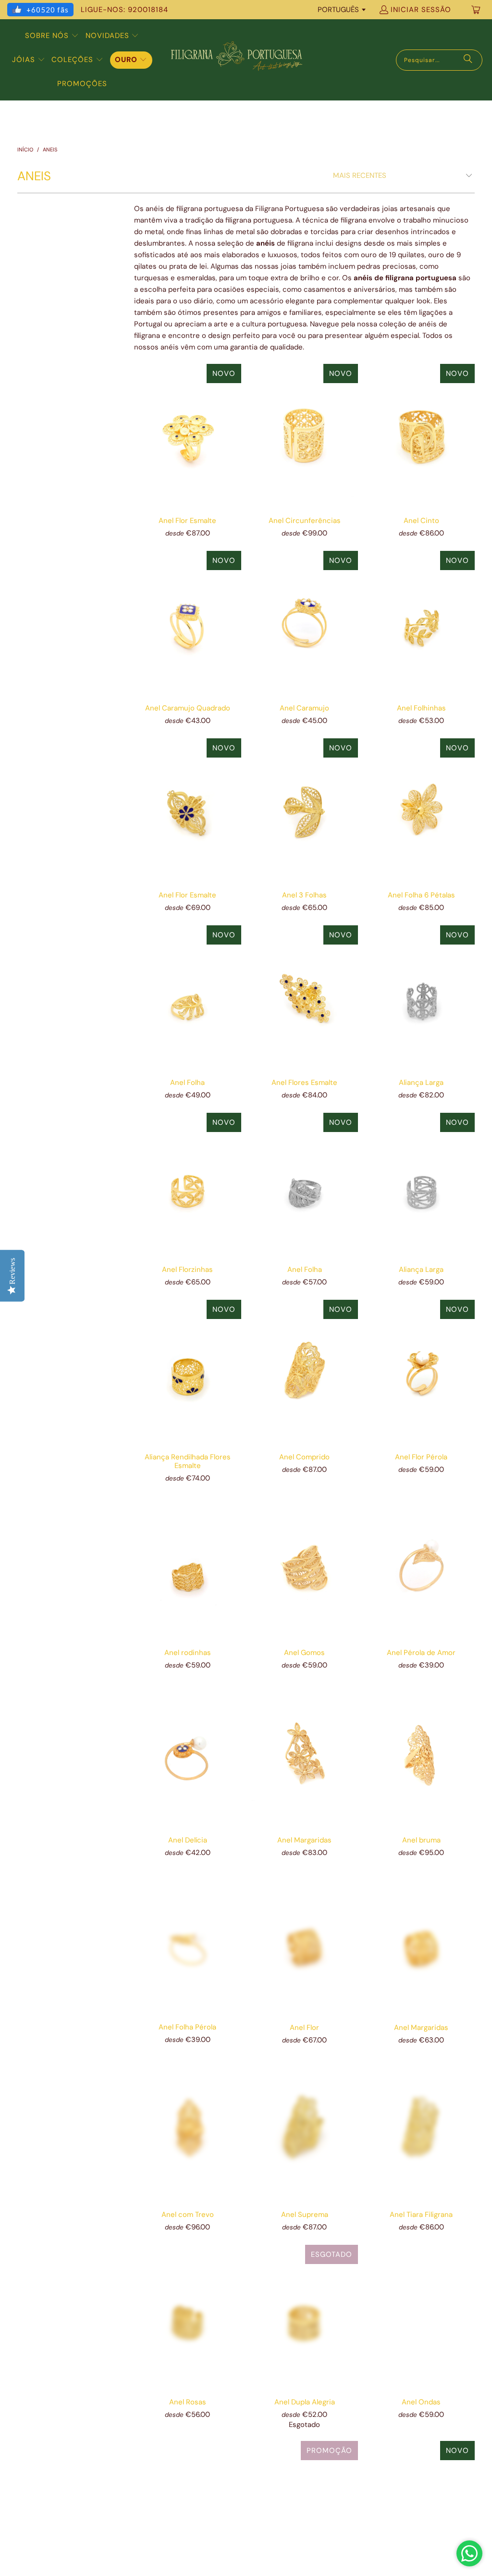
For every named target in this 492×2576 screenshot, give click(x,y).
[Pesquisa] (468, 60)
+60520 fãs (48, 10)
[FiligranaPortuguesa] (236, 60)
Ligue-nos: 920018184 (124, 10)
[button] (52, 36)
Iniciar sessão (421, 10)
